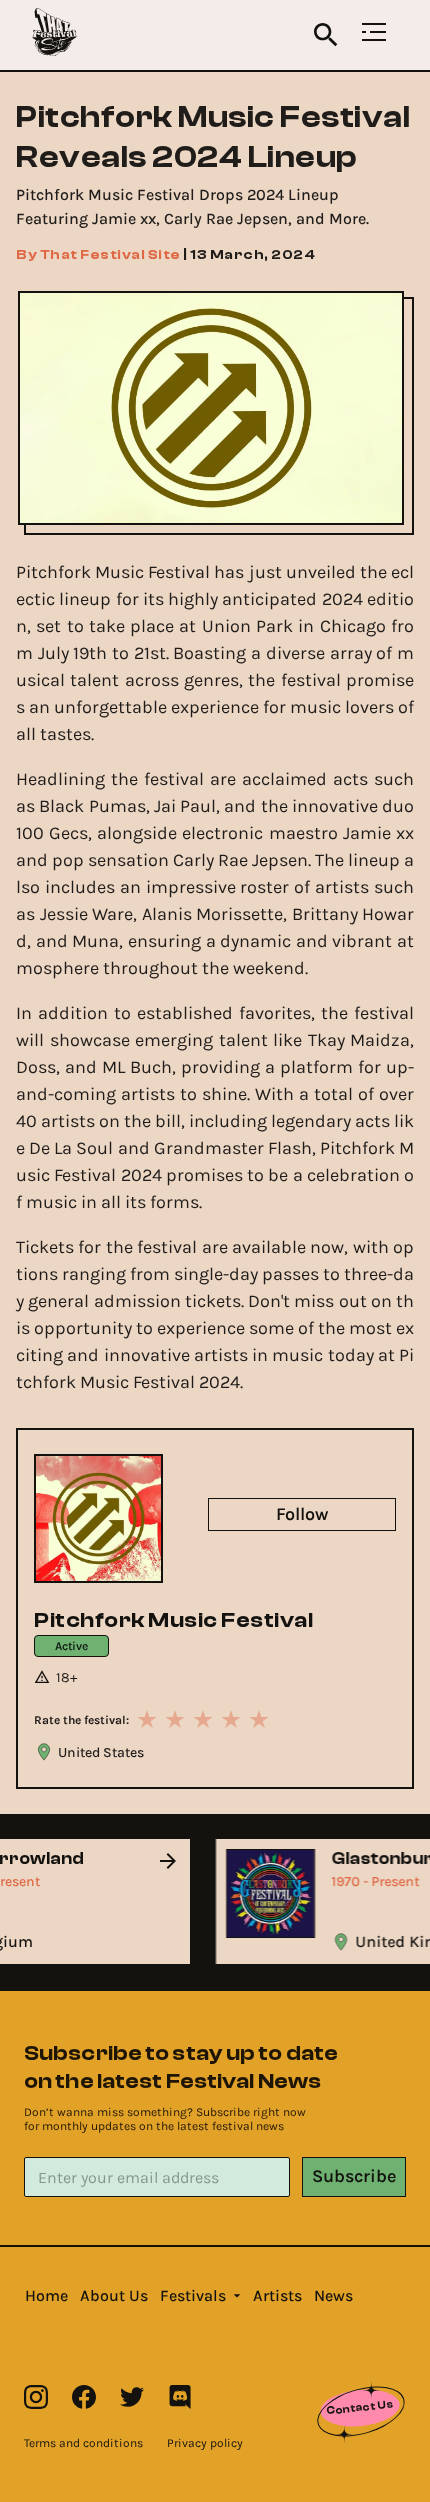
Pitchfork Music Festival (173, 1620)
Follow (302, 1514)
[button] (46, 2296)
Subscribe (354, 2176)
